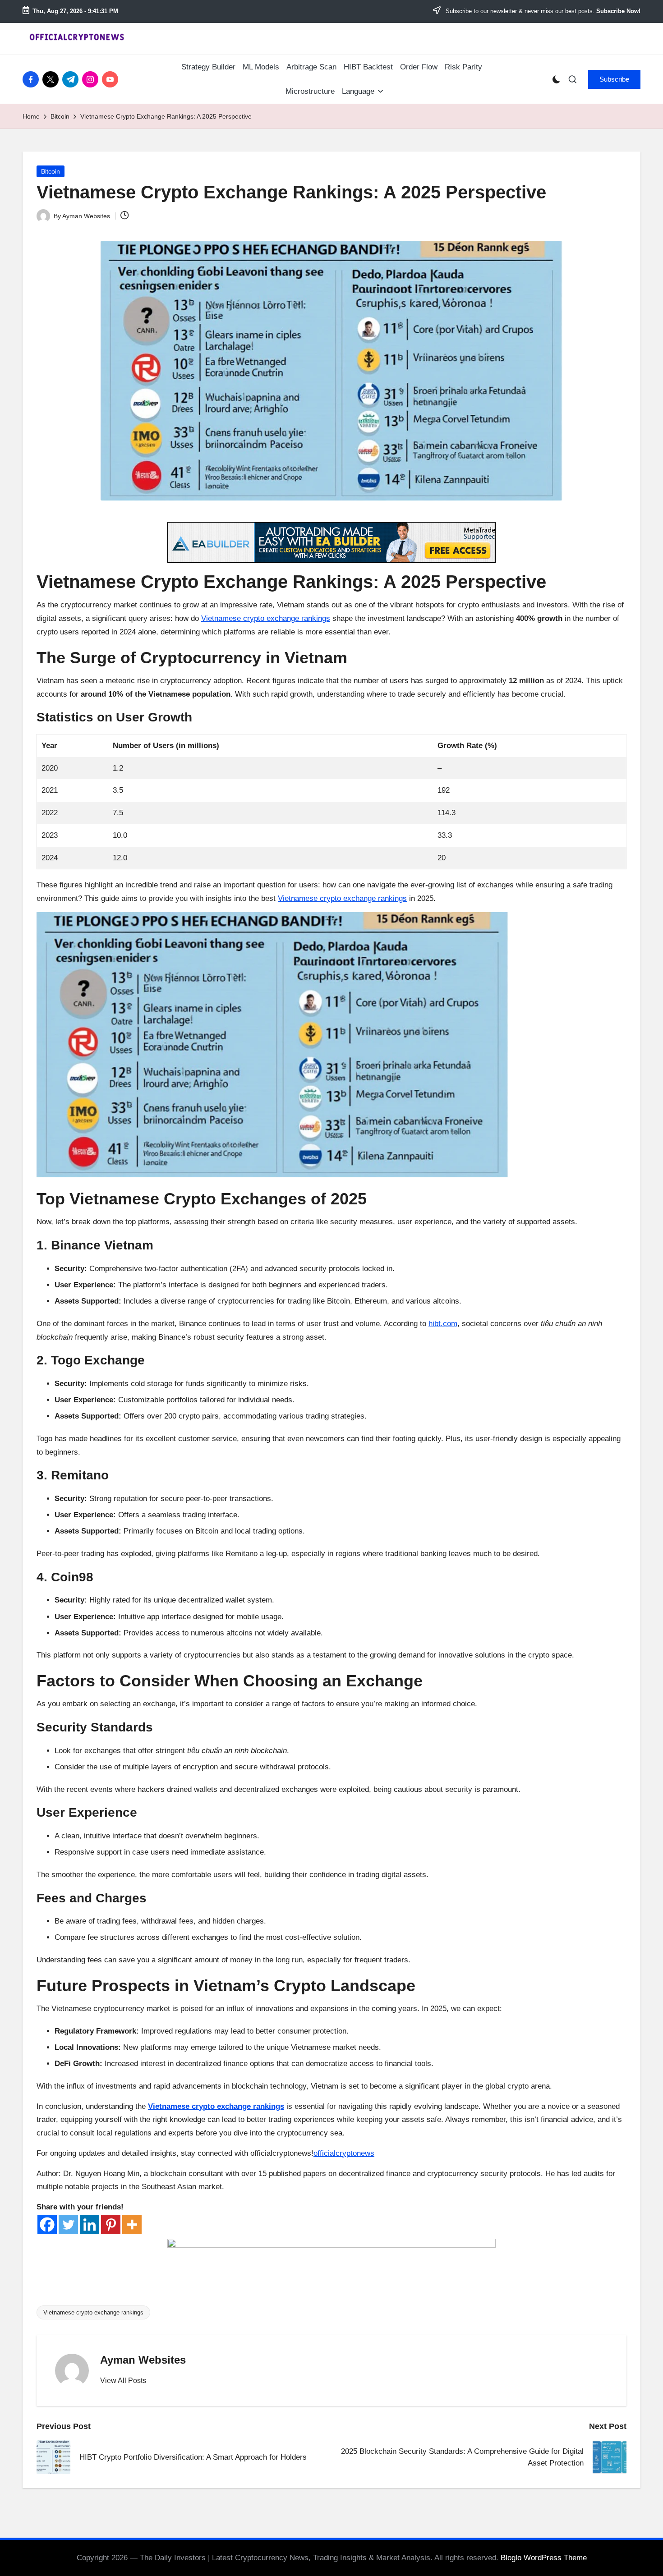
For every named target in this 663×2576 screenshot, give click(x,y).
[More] (132, 2225)
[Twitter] (68, 2225)
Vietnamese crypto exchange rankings (266, 618)
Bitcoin (51, 171)
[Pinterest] (111, 2225)
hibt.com (443, 1324)
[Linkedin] (90, 2225)
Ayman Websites (143, 2360)
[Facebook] (47, 2225)
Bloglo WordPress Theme (544, 2558)
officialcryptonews (344, 2153)
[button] (614, 79)
